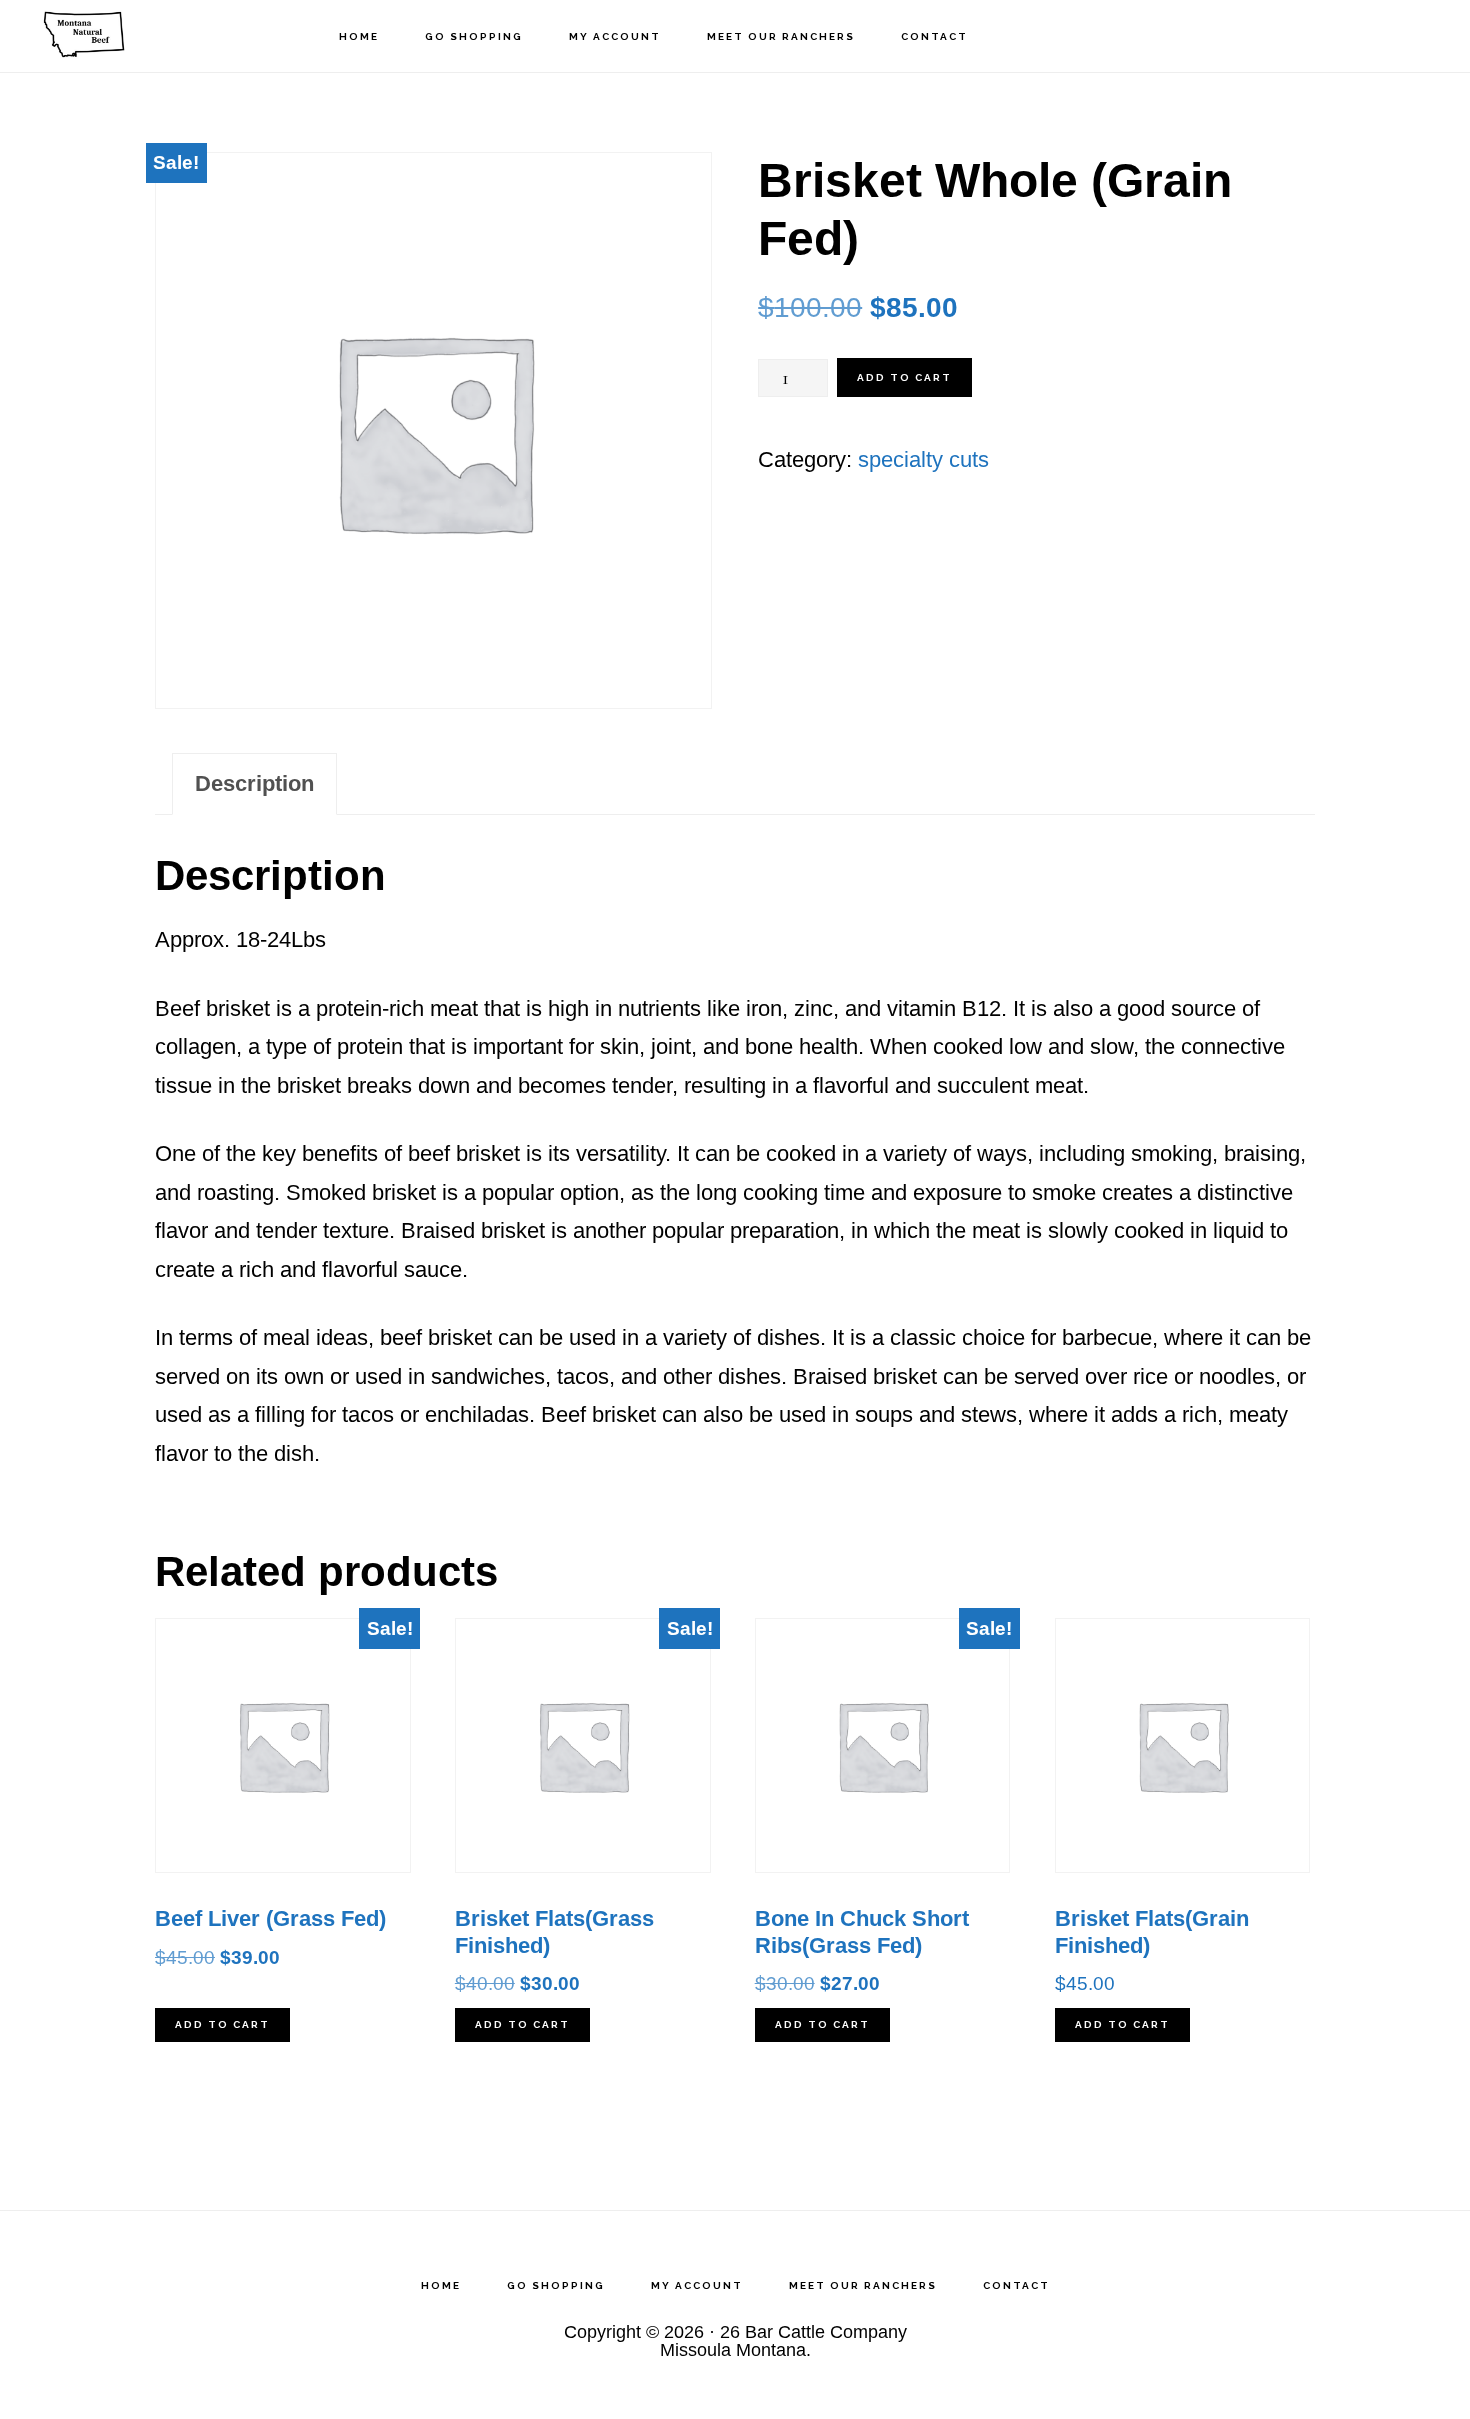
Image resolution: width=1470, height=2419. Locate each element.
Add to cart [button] (222, 2024)
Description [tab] (254, 783)
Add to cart (904, 377)
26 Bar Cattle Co (130, 35)
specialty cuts (923, 459)
